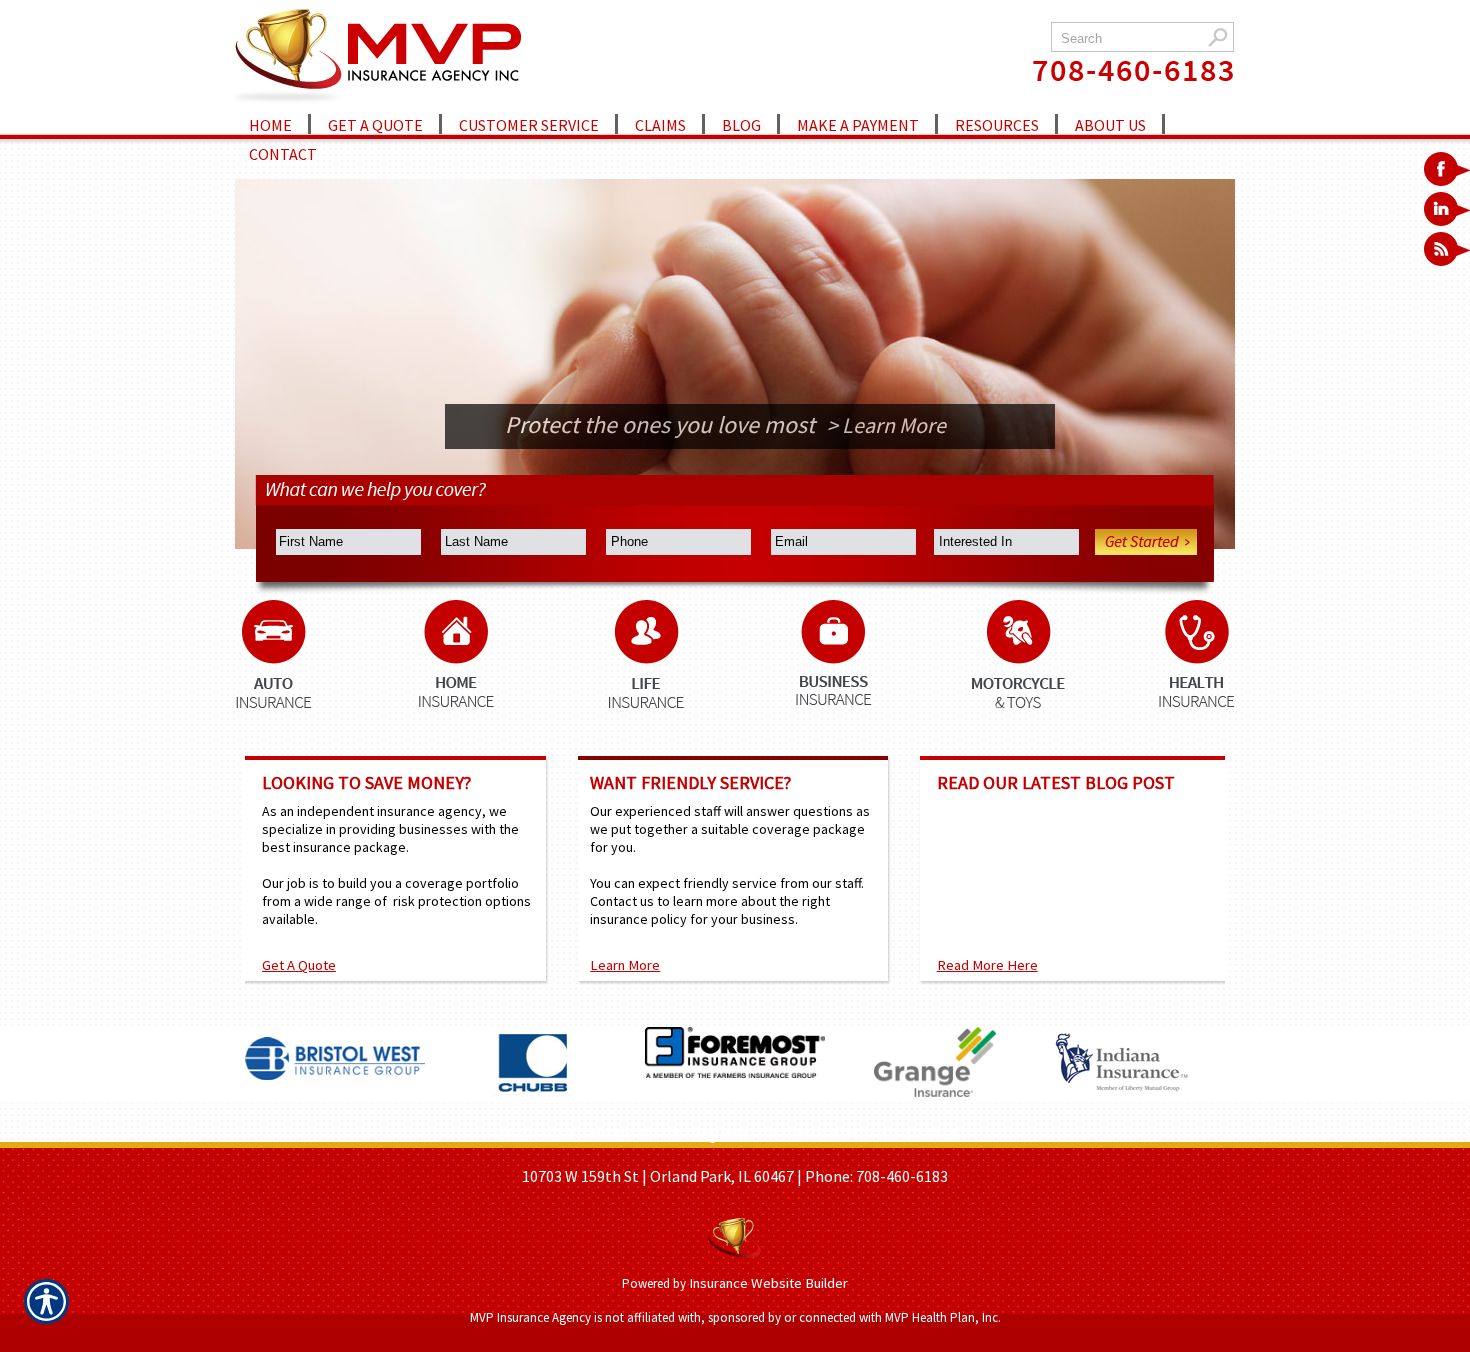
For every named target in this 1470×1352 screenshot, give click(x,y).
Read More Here (987, 965)
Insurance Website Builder (768, 1283)
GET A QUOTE (708, 1135)
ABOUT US (621, 1135)
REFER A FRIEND (815, 1135)
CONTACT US (920, 1135)
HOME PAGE (538, 1135)
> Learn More (925, 425)
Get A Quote (299, 965)
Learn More (625, 965)
